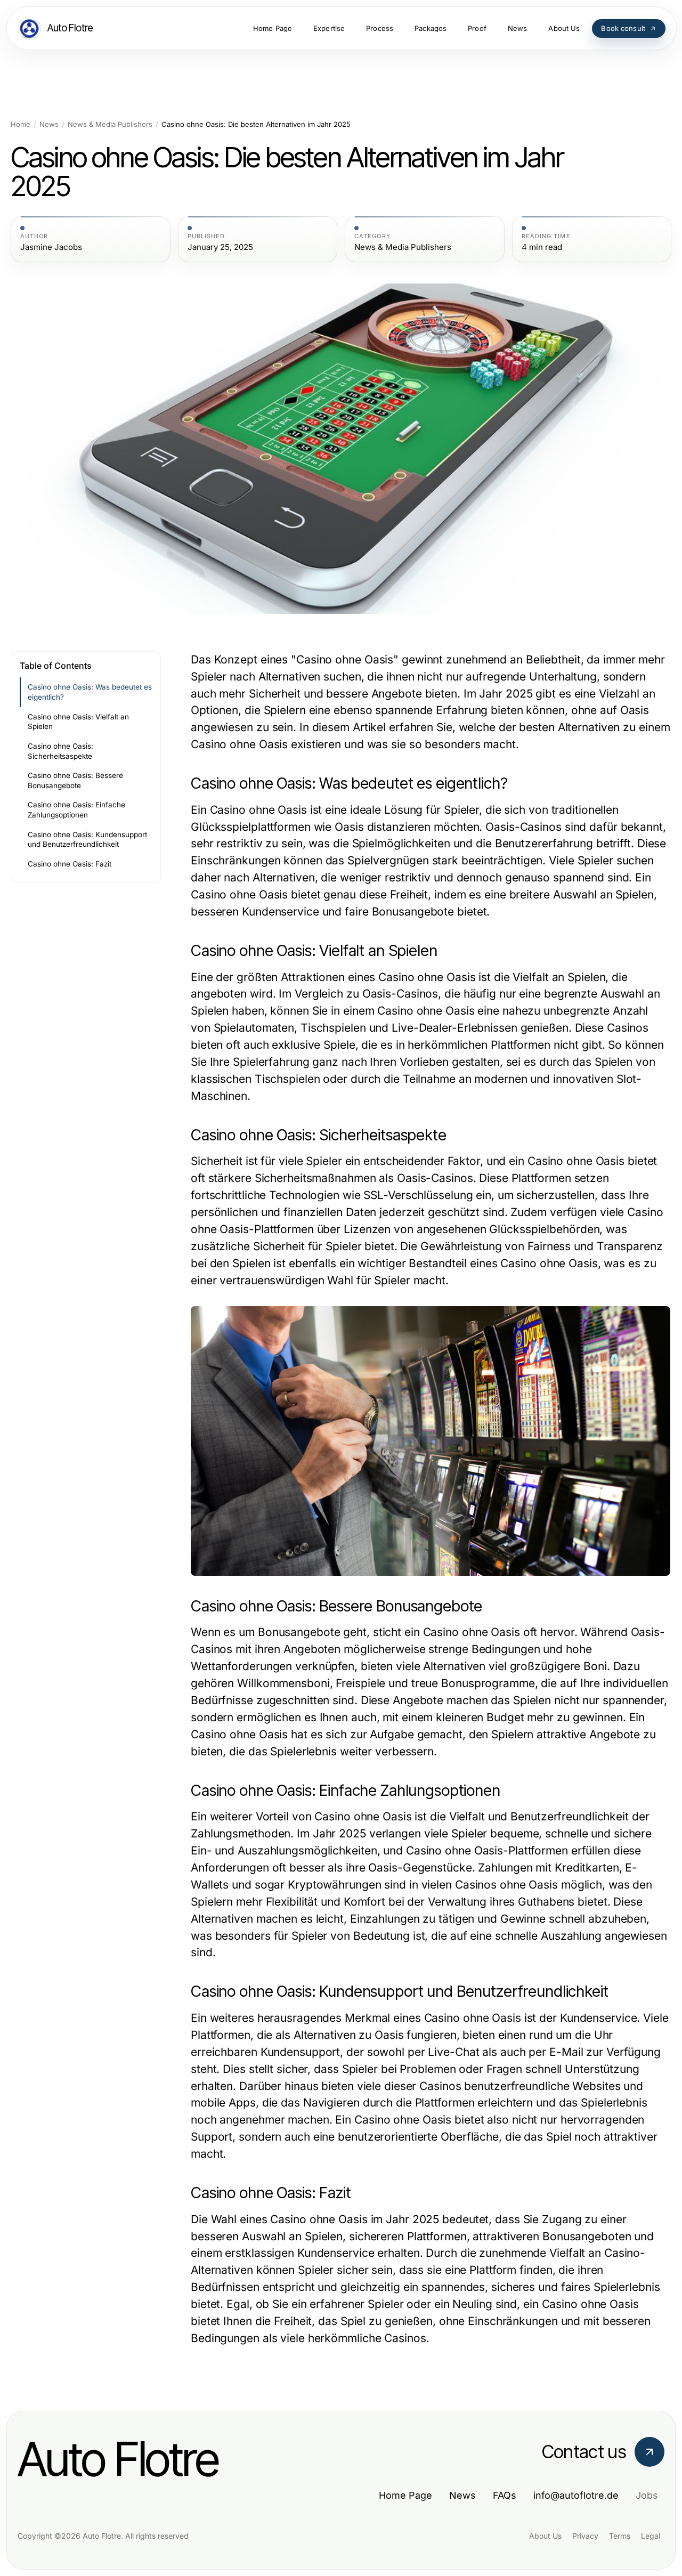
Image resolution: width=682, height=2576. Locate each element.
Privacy (585, 2536)
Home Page (405, 2495)
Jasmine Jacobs (51, 247)
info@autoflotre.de (576, 2495)
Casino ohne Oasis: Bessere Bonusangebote (75, 780)
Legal (651, 2536)
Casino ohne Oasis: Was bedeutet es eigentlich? (90, 692)
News (49, 124)
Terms (620, 2536)
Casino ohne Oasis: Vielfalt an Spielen (78, 722)
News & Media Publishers (110, 124)
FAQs (505, 2495)
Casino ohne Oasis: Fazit (70, 864)
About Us (545, 2536)
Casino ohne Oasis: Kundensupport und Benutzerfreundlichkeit (87, 840)
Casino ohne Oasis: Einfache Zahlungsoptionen (76, 810)
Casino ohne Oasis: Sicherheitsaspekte (60, 751)
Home (21, 124)
